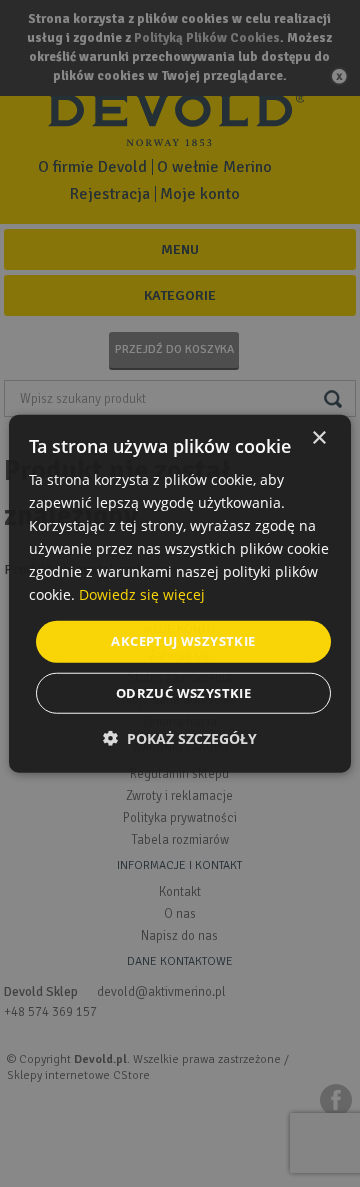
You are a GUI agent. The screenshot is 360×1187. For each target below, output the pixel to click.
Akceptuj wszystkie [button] (183, 641)
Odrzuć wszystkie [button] (183, 693)
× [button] (318, 437)
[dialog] (180, 593)
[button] (180, 738)
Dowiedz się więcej (142, 594)
